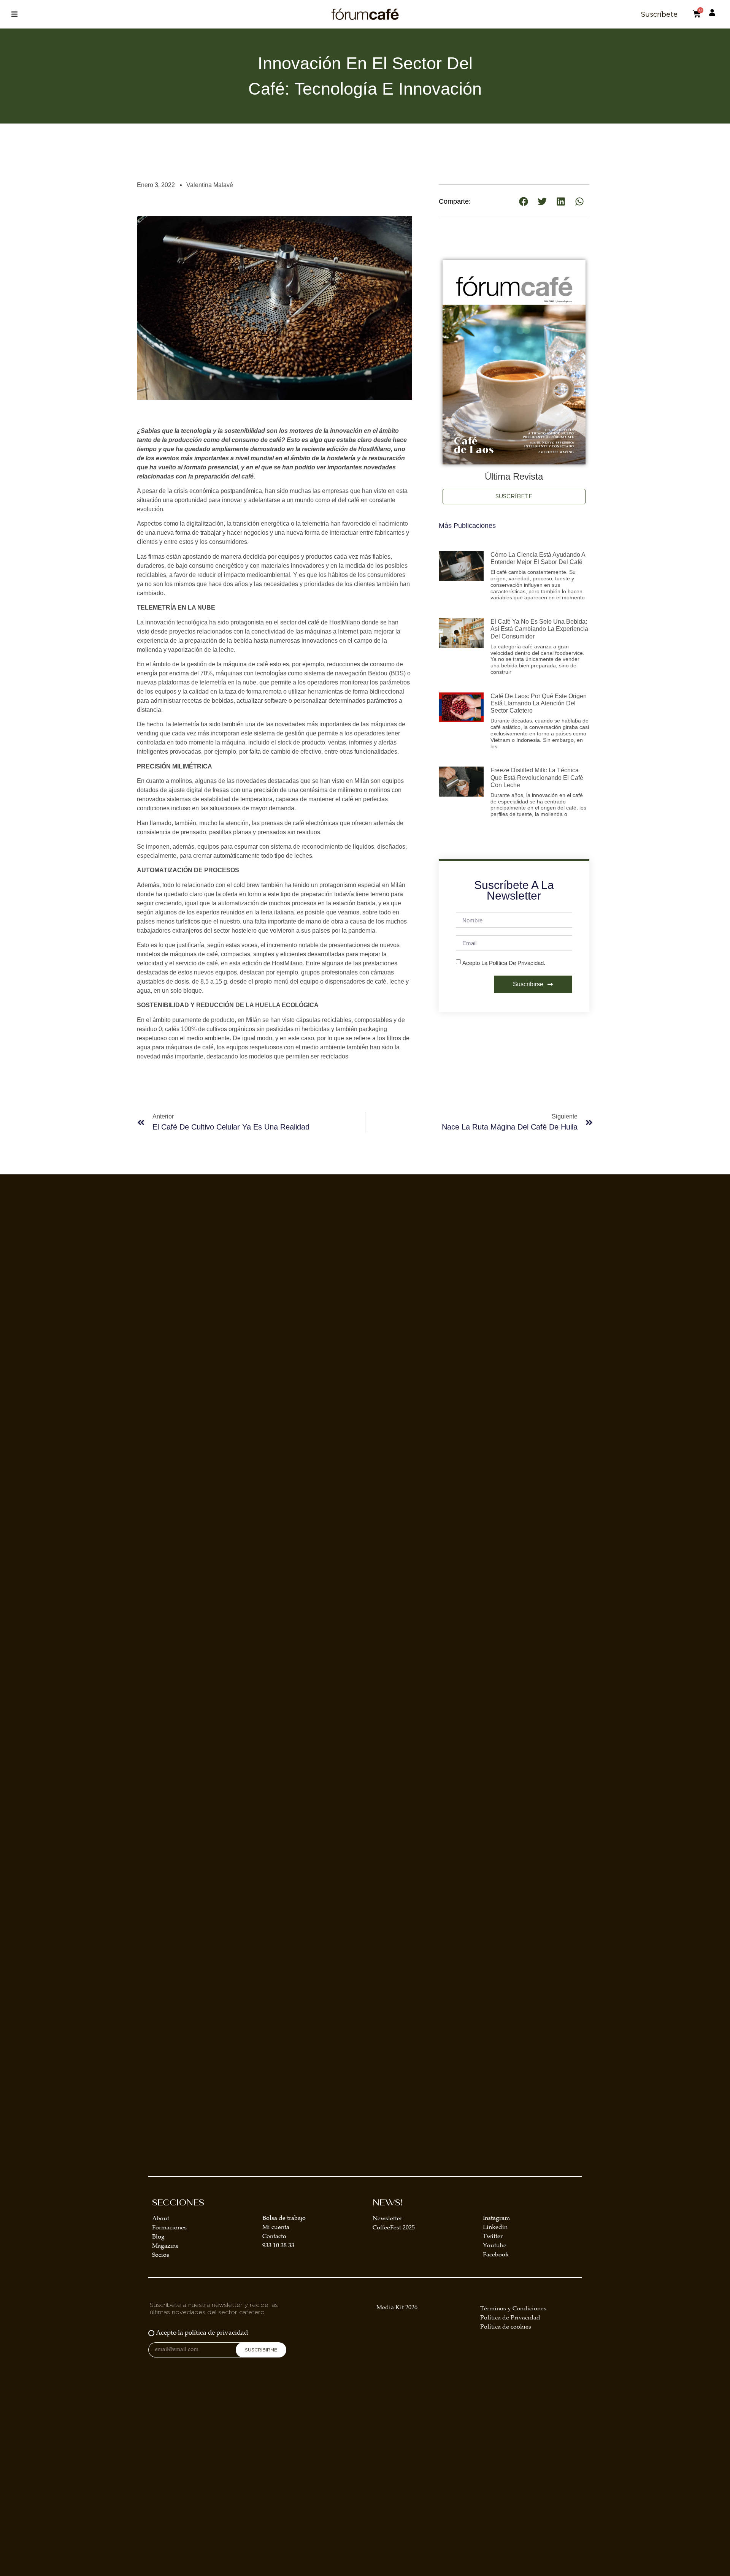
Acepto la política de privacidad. (504, 963)
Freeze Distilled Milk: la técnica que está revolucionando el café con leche (537, 777)
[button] (14, 14)
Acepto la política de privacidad (202, 2333)
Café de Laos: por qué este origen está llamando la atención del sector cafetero (539, 703)
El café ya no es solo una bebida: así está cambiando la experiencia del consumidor (539, 629)
